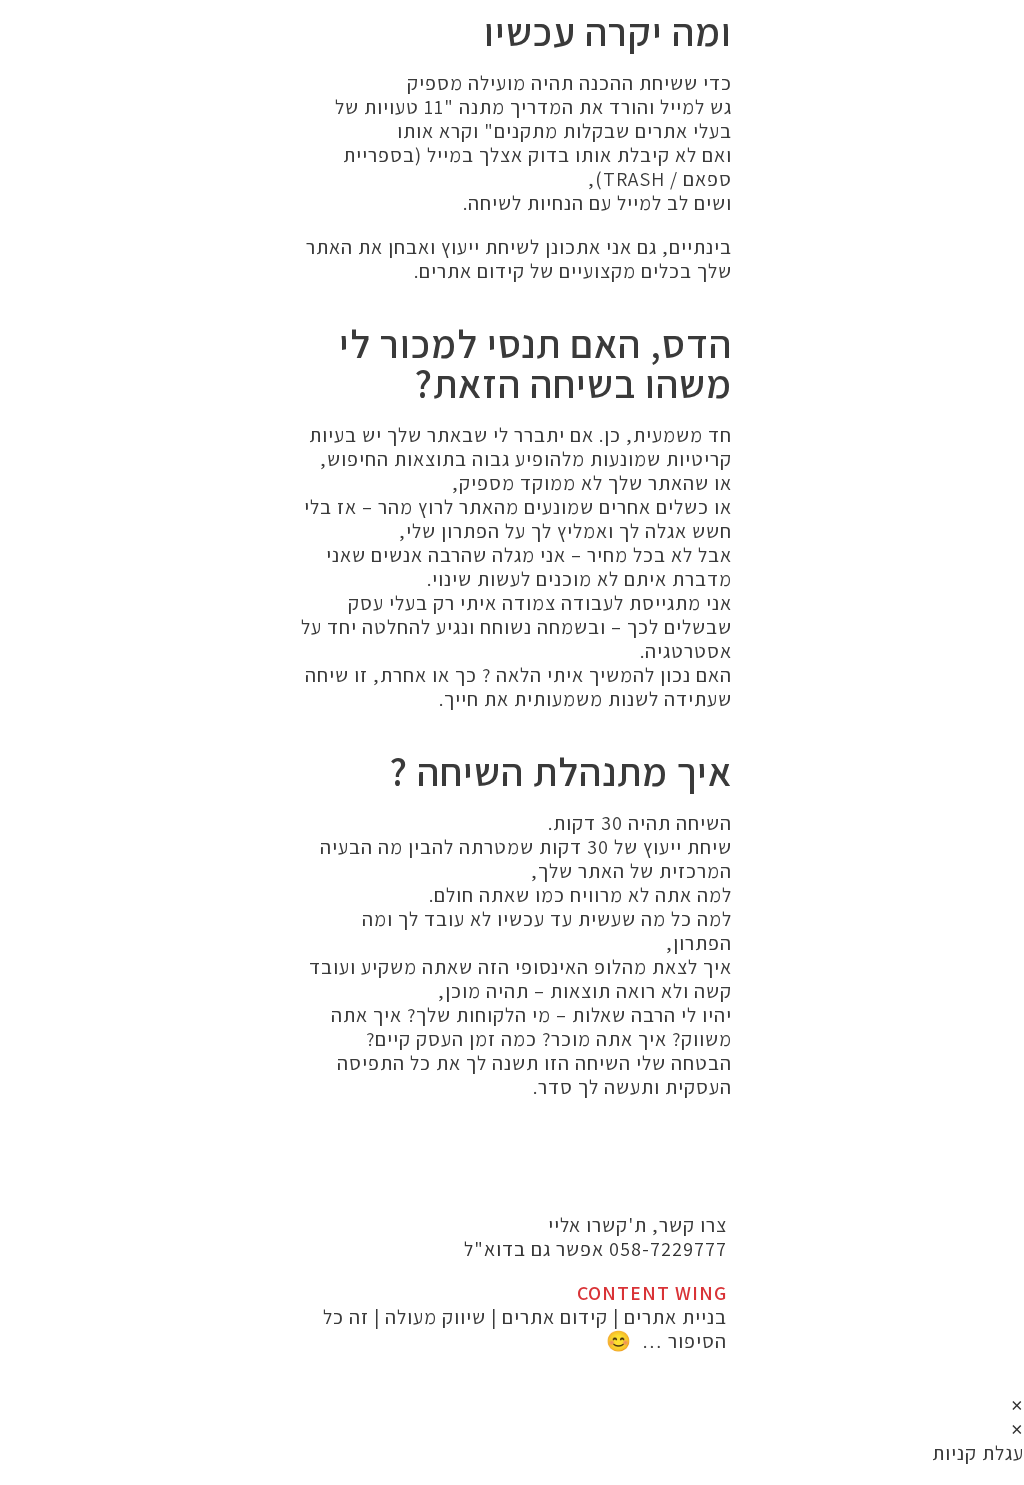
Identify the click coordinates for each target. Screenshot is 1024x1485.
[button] (794, 1161)
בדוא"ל (495, 1249)
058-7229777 (668, 1249)
